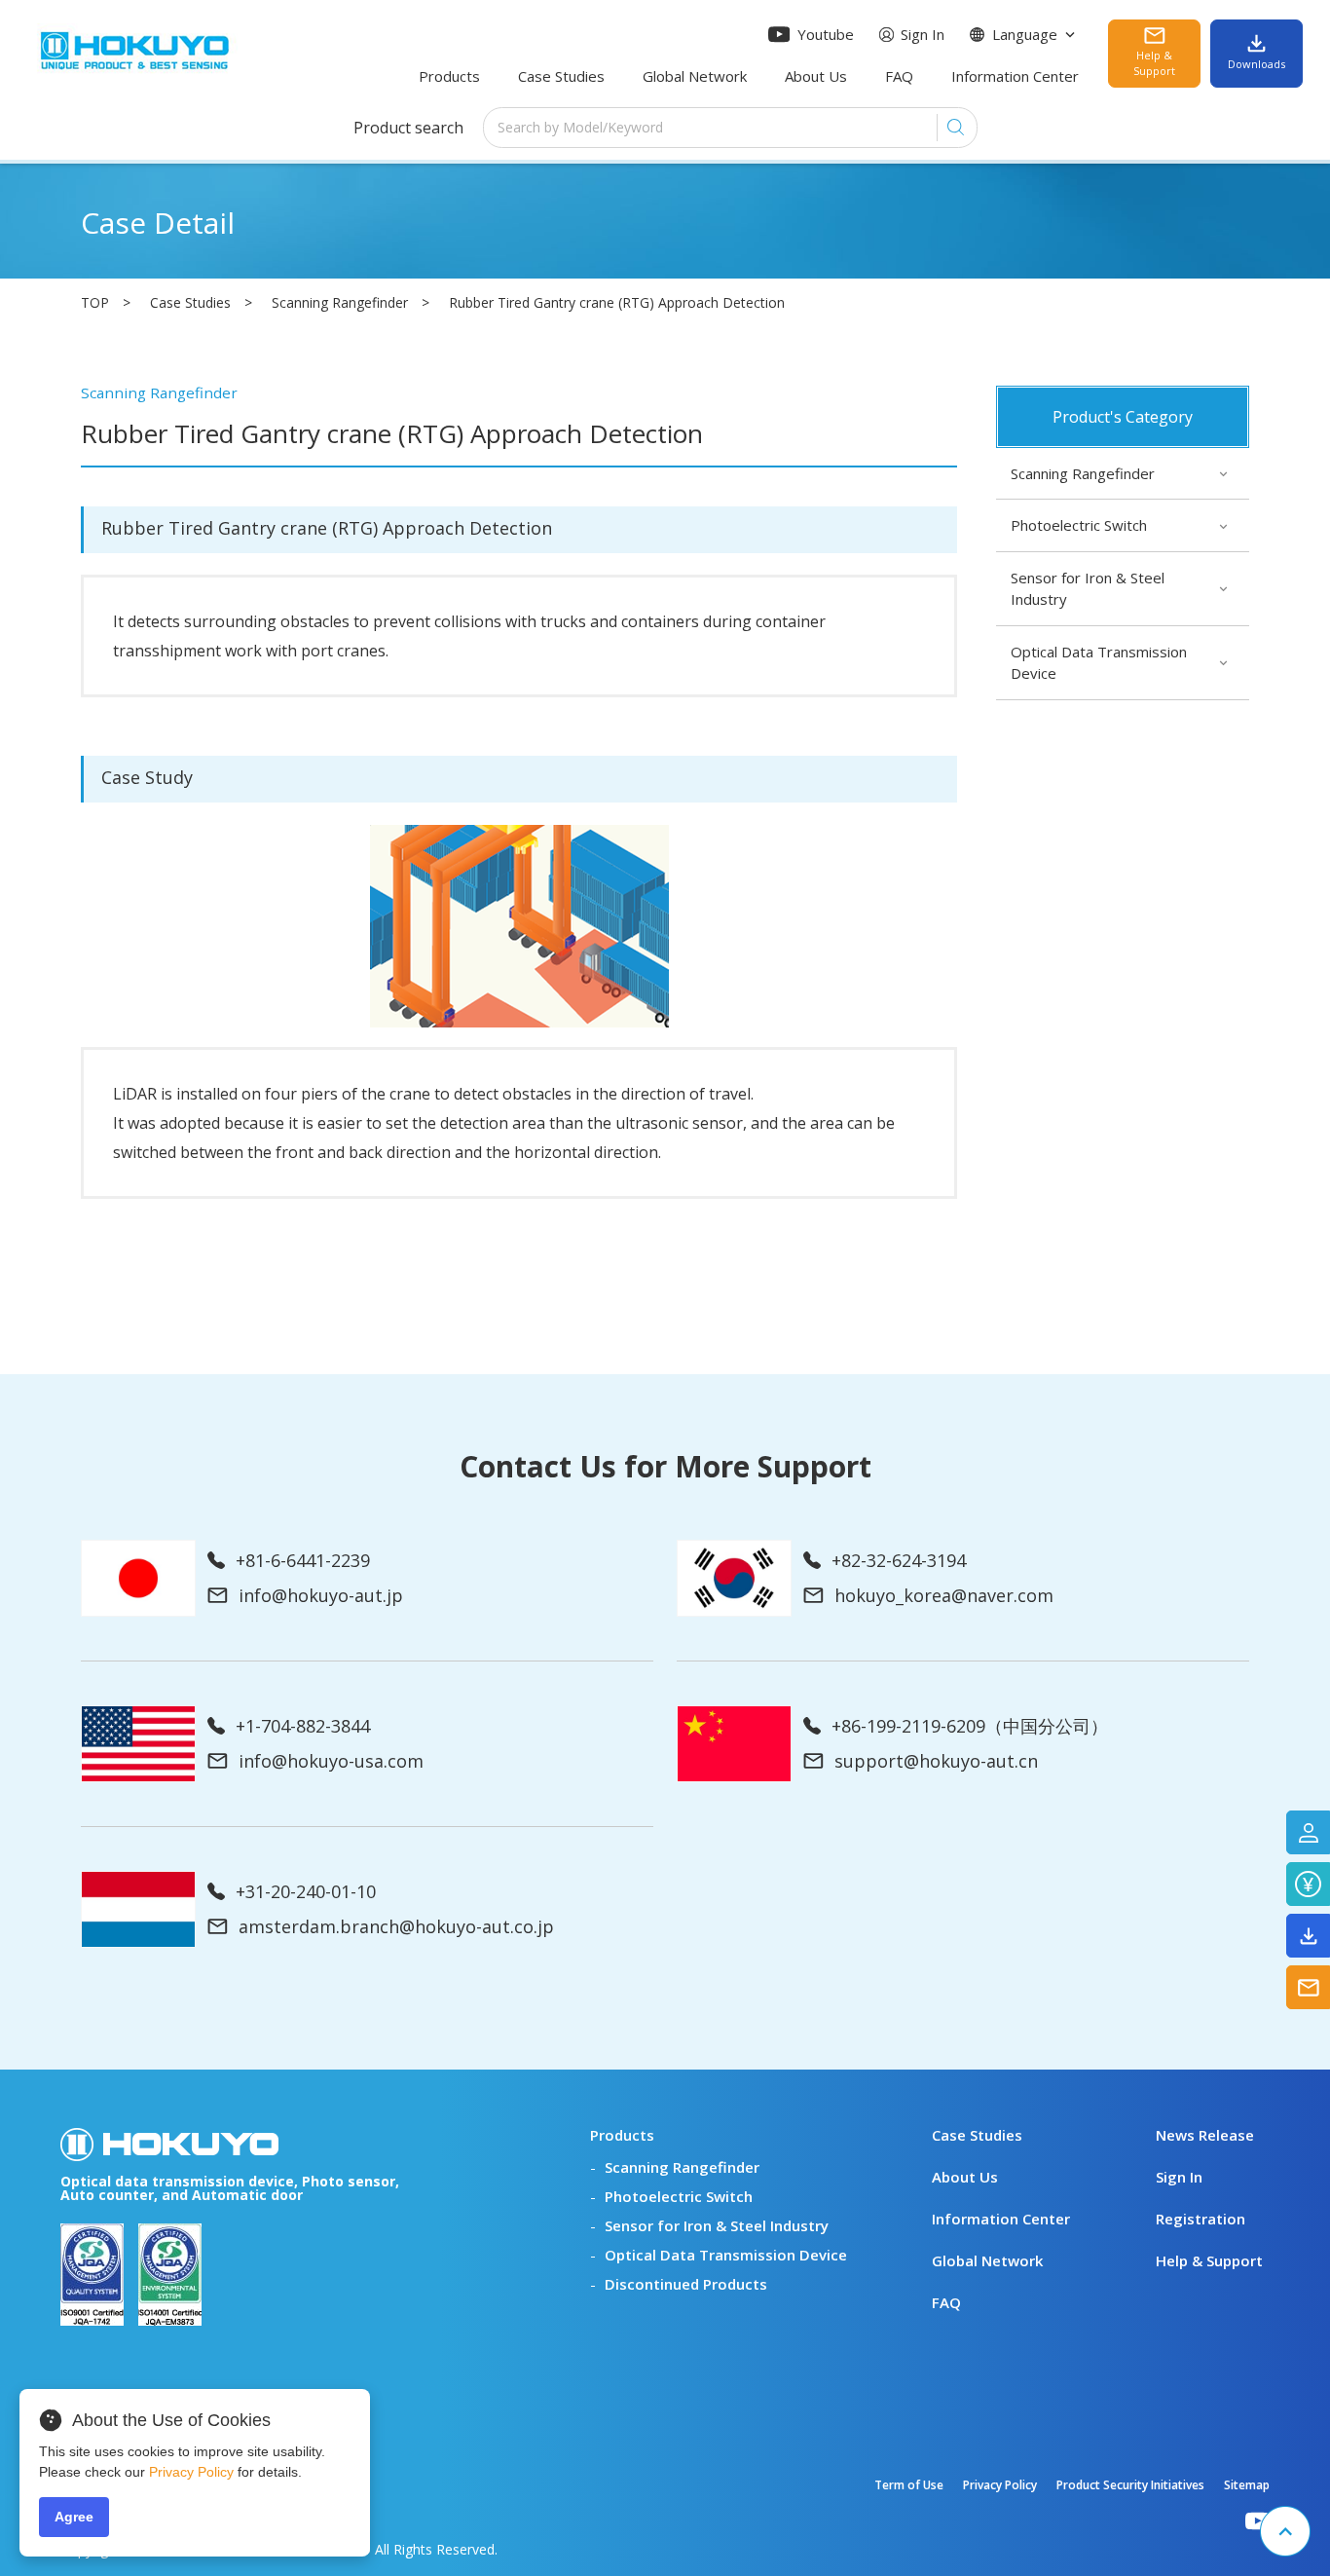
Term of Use (909, 2485)
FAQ (899, 76)
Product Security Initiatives (1130, 2485)
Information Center (1015, 76)
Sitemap (1247, 2485)
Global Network (695, 76)
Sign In (923, 34)
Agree (74, 2517)
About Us (816, 76)
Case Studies (561, 76)
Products (449, 76)
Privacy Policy (1000, 2485)
